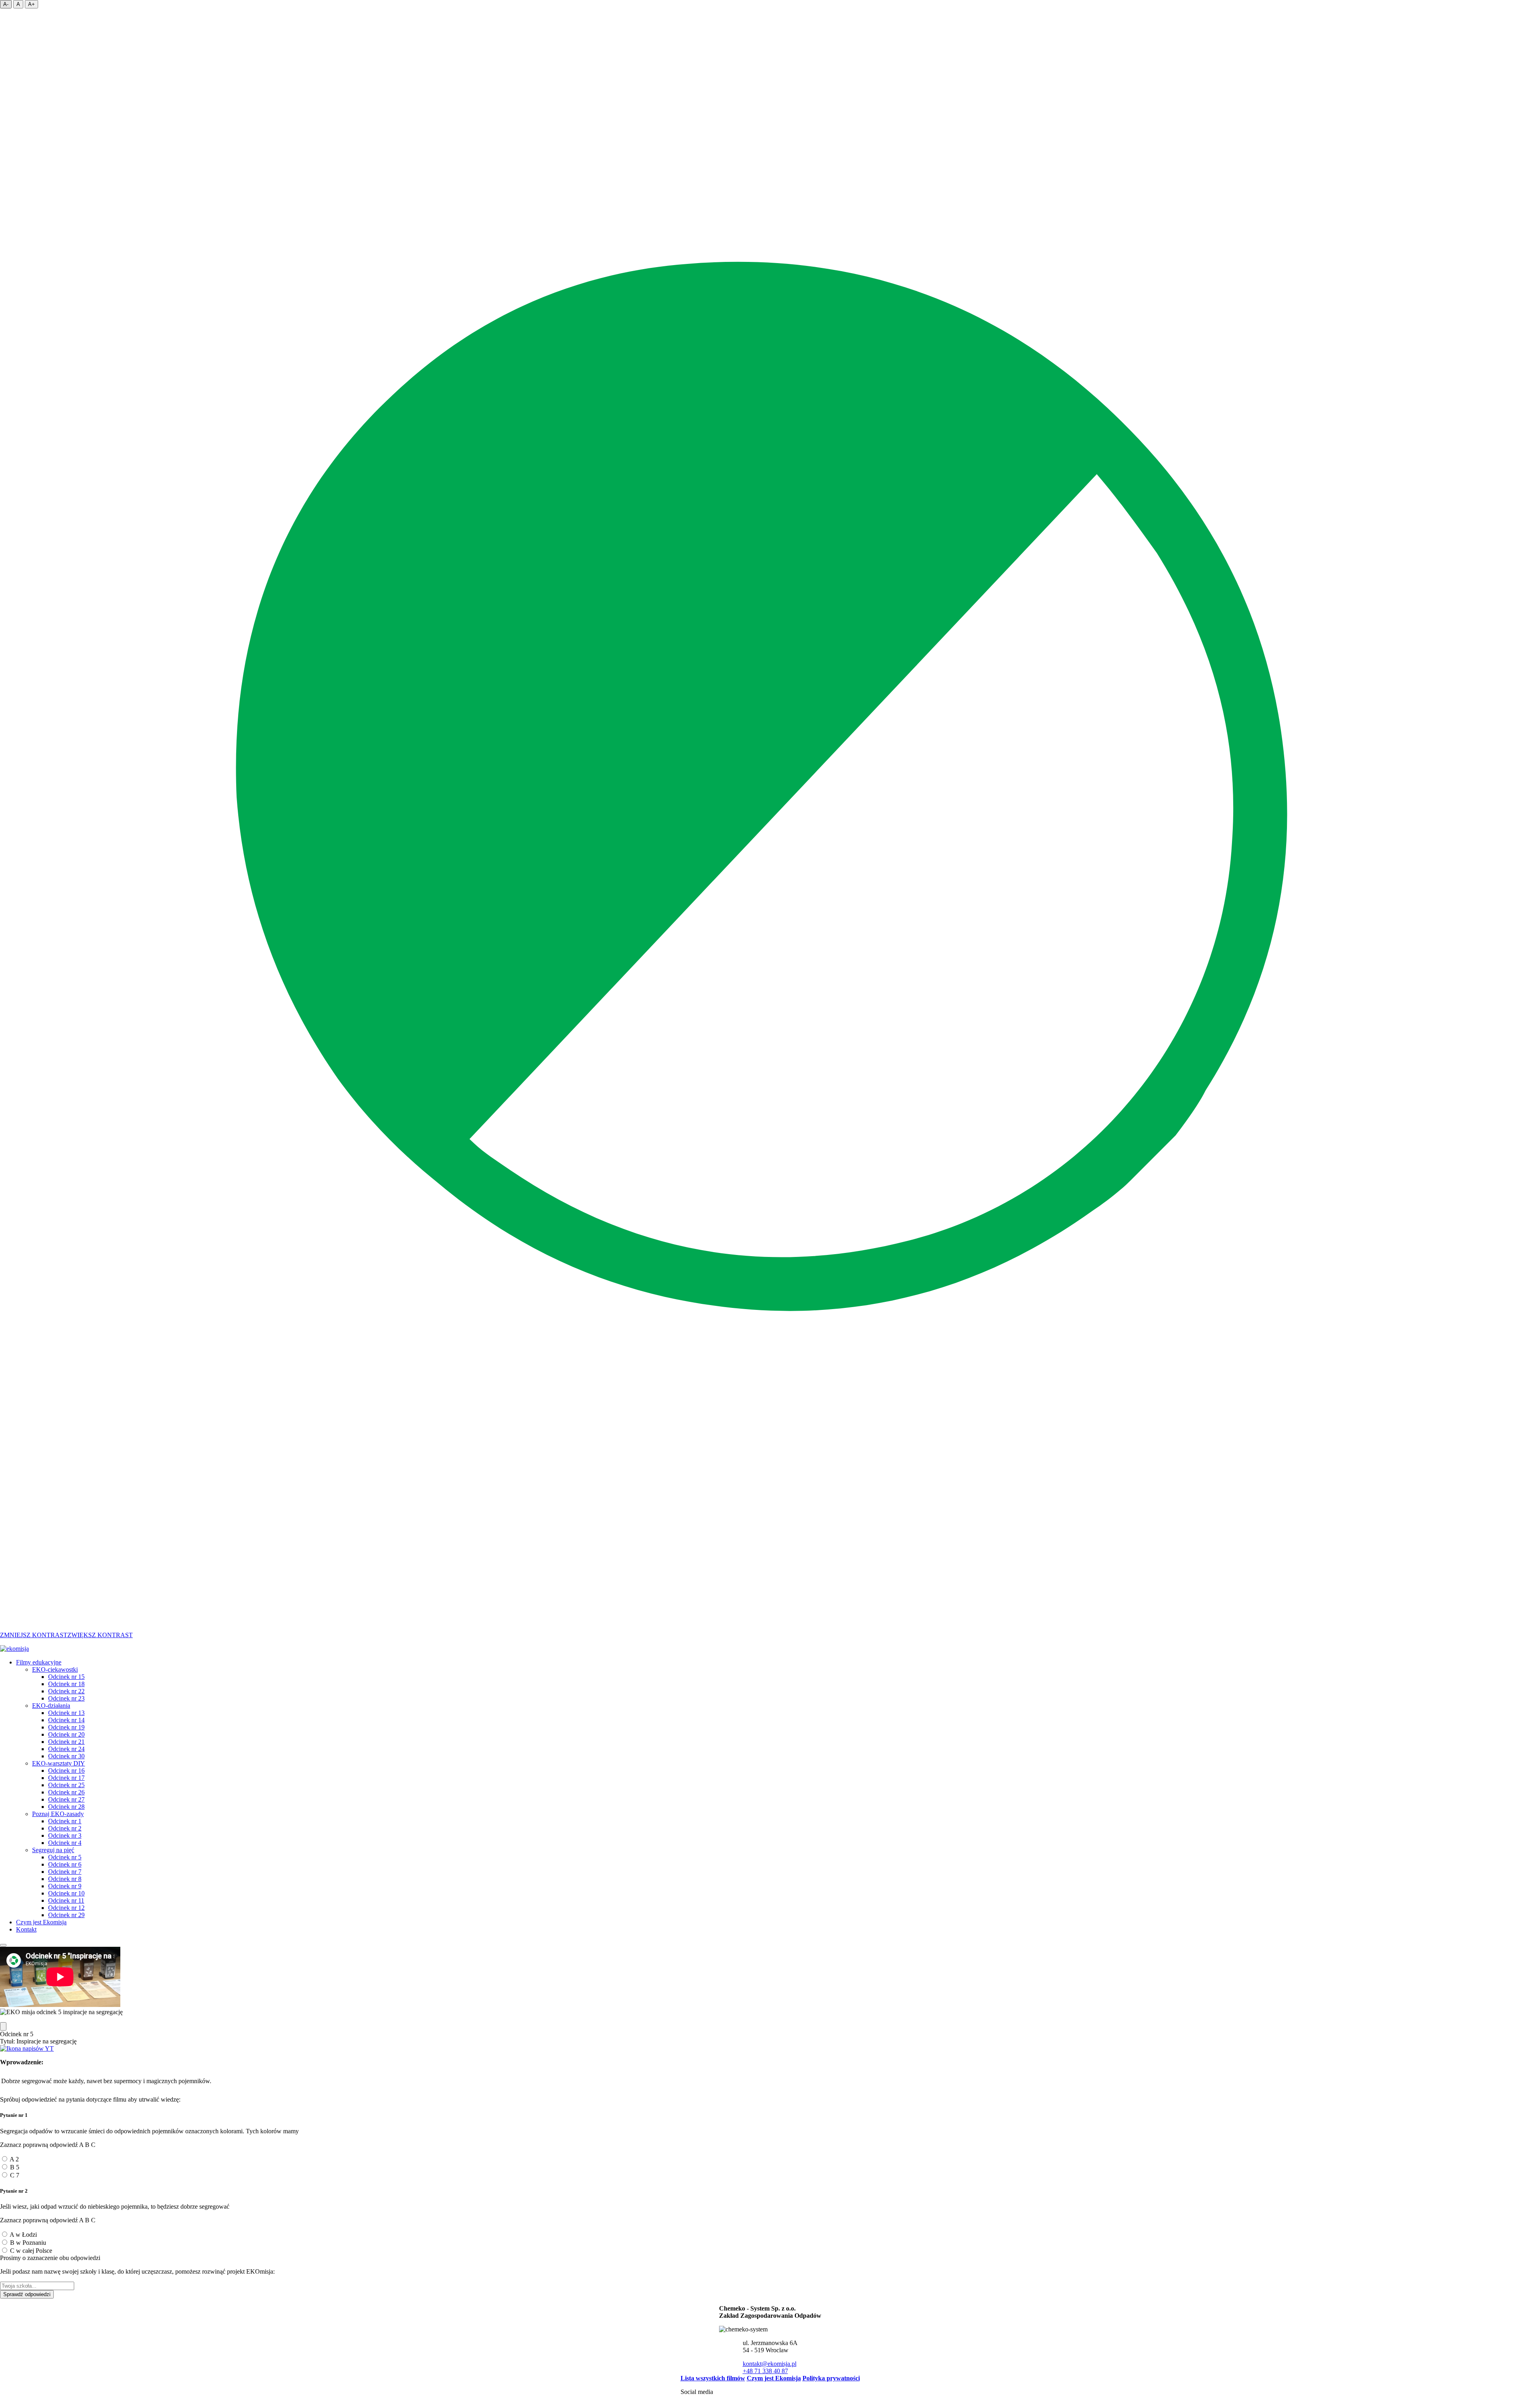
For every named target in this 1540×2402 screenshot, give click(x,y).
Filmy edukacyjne (39, 1662)
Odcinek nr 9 (65, 1886)
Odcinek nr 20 (66, 1734)
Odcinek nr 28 (66, 1807)
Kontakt (26, 1929)
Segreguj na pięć (53, 1850)
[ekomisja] (14, 1649)
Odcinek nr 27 (66, 1799)
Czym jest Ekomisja (41, 1922)
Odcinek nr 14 (66, 1720)
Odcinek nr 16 (66, 1771)
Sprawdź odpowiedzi (27, 2294)
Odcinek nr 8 (65, 1879)
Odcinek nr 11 (66, 1900)
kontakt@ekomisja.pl (770, 2364)
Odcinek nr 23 (66, 1698)
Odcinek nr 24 (66, 1749)
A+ (31, 4)
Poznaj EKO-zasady (58, 1814)
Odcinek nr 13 (66, 1713)
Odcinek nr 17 (66, 1778)
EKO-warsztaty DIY (59, 1763)
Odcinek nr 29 (66, 1915)
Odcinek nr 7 (65, 1872)
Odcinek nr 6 (65, 1864)
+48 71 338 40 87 (765, 2371)
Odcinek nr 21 (66, 1742)
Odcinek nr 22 (66, 1691)
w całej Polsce (31, 2251)
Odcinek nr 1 (65, 1821)
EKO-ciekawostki (55, 1669)
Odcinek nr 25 (66, 1785)
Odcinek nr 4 (65, 1843)
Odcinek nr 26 (66, 1792)
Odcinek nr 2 (65, 1828)
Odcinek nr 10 (66, 1893)
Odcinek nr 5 (65, 1857)
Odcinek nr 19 (66, 1727)
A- (6, 4)
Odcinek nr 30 (66, 1756)
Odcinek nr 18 (66, 1684)
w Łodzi (23, 2235)
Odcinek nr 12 (66, 1908)
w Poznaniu (28, 2243)
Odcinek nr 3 (65, 1835)
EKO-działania (51, 1706)
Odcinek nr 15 (66, 1677)
